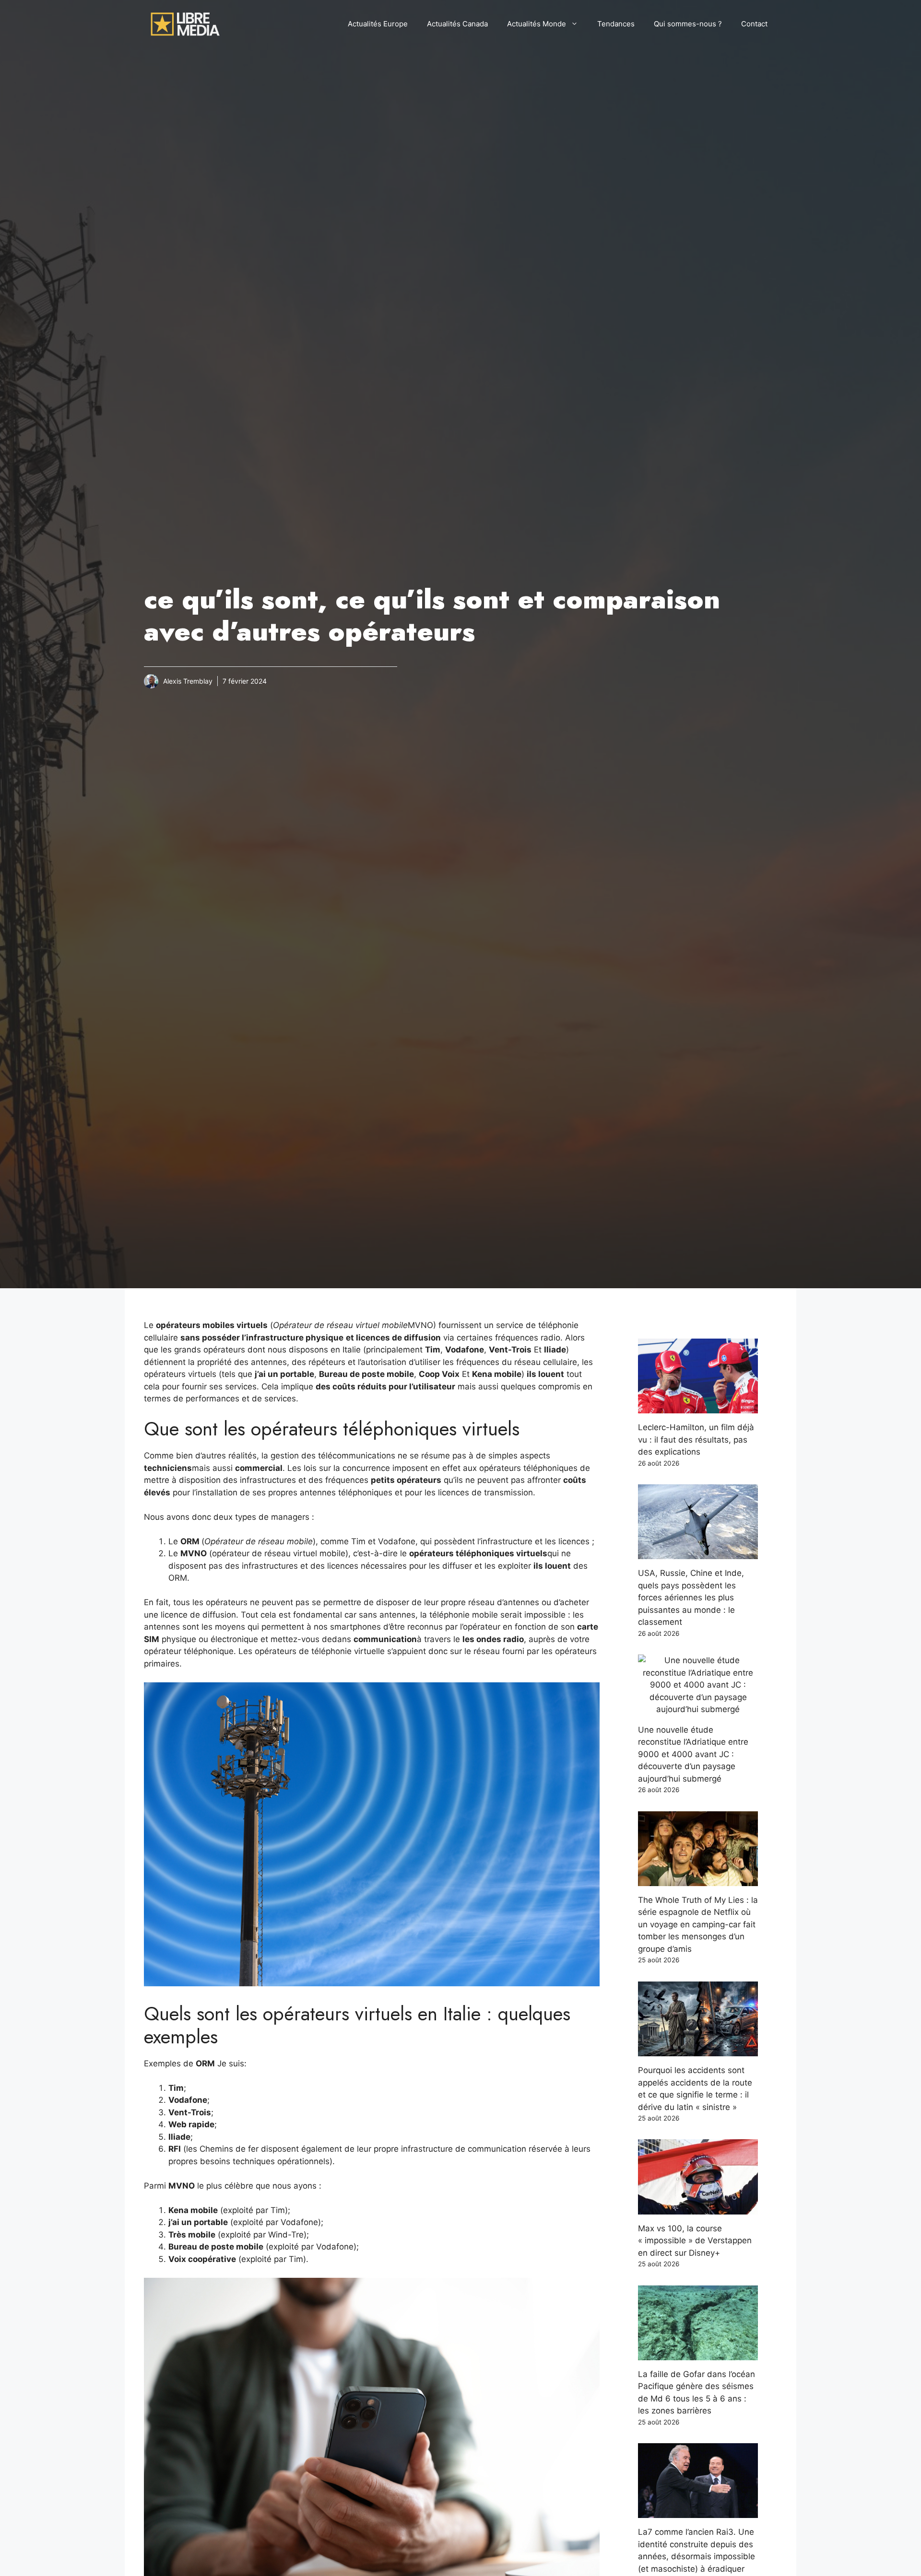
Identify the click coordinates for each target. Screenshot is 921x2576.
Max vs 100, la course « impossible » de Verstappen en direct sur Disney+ (695, 2241)
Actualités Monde (537, 24)
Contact (754, 24)
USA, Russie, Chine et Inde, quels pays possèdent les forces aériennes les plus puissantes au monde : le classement (691, 1597)
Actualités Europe (378, 24)
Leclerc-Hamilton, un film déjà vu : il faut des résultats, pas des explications (696, 1440)
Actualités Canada (457, 24)
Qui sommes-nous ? (688, 24)
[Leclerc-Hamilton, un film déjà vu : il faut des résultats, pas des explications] (698, 1407)
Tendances (616, 24)
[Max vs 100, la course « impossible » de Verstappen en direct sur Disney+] (698, 2208)
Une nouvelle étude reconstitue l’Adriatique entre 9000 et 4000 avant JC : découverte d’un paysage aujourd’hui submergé (693, 1754)
